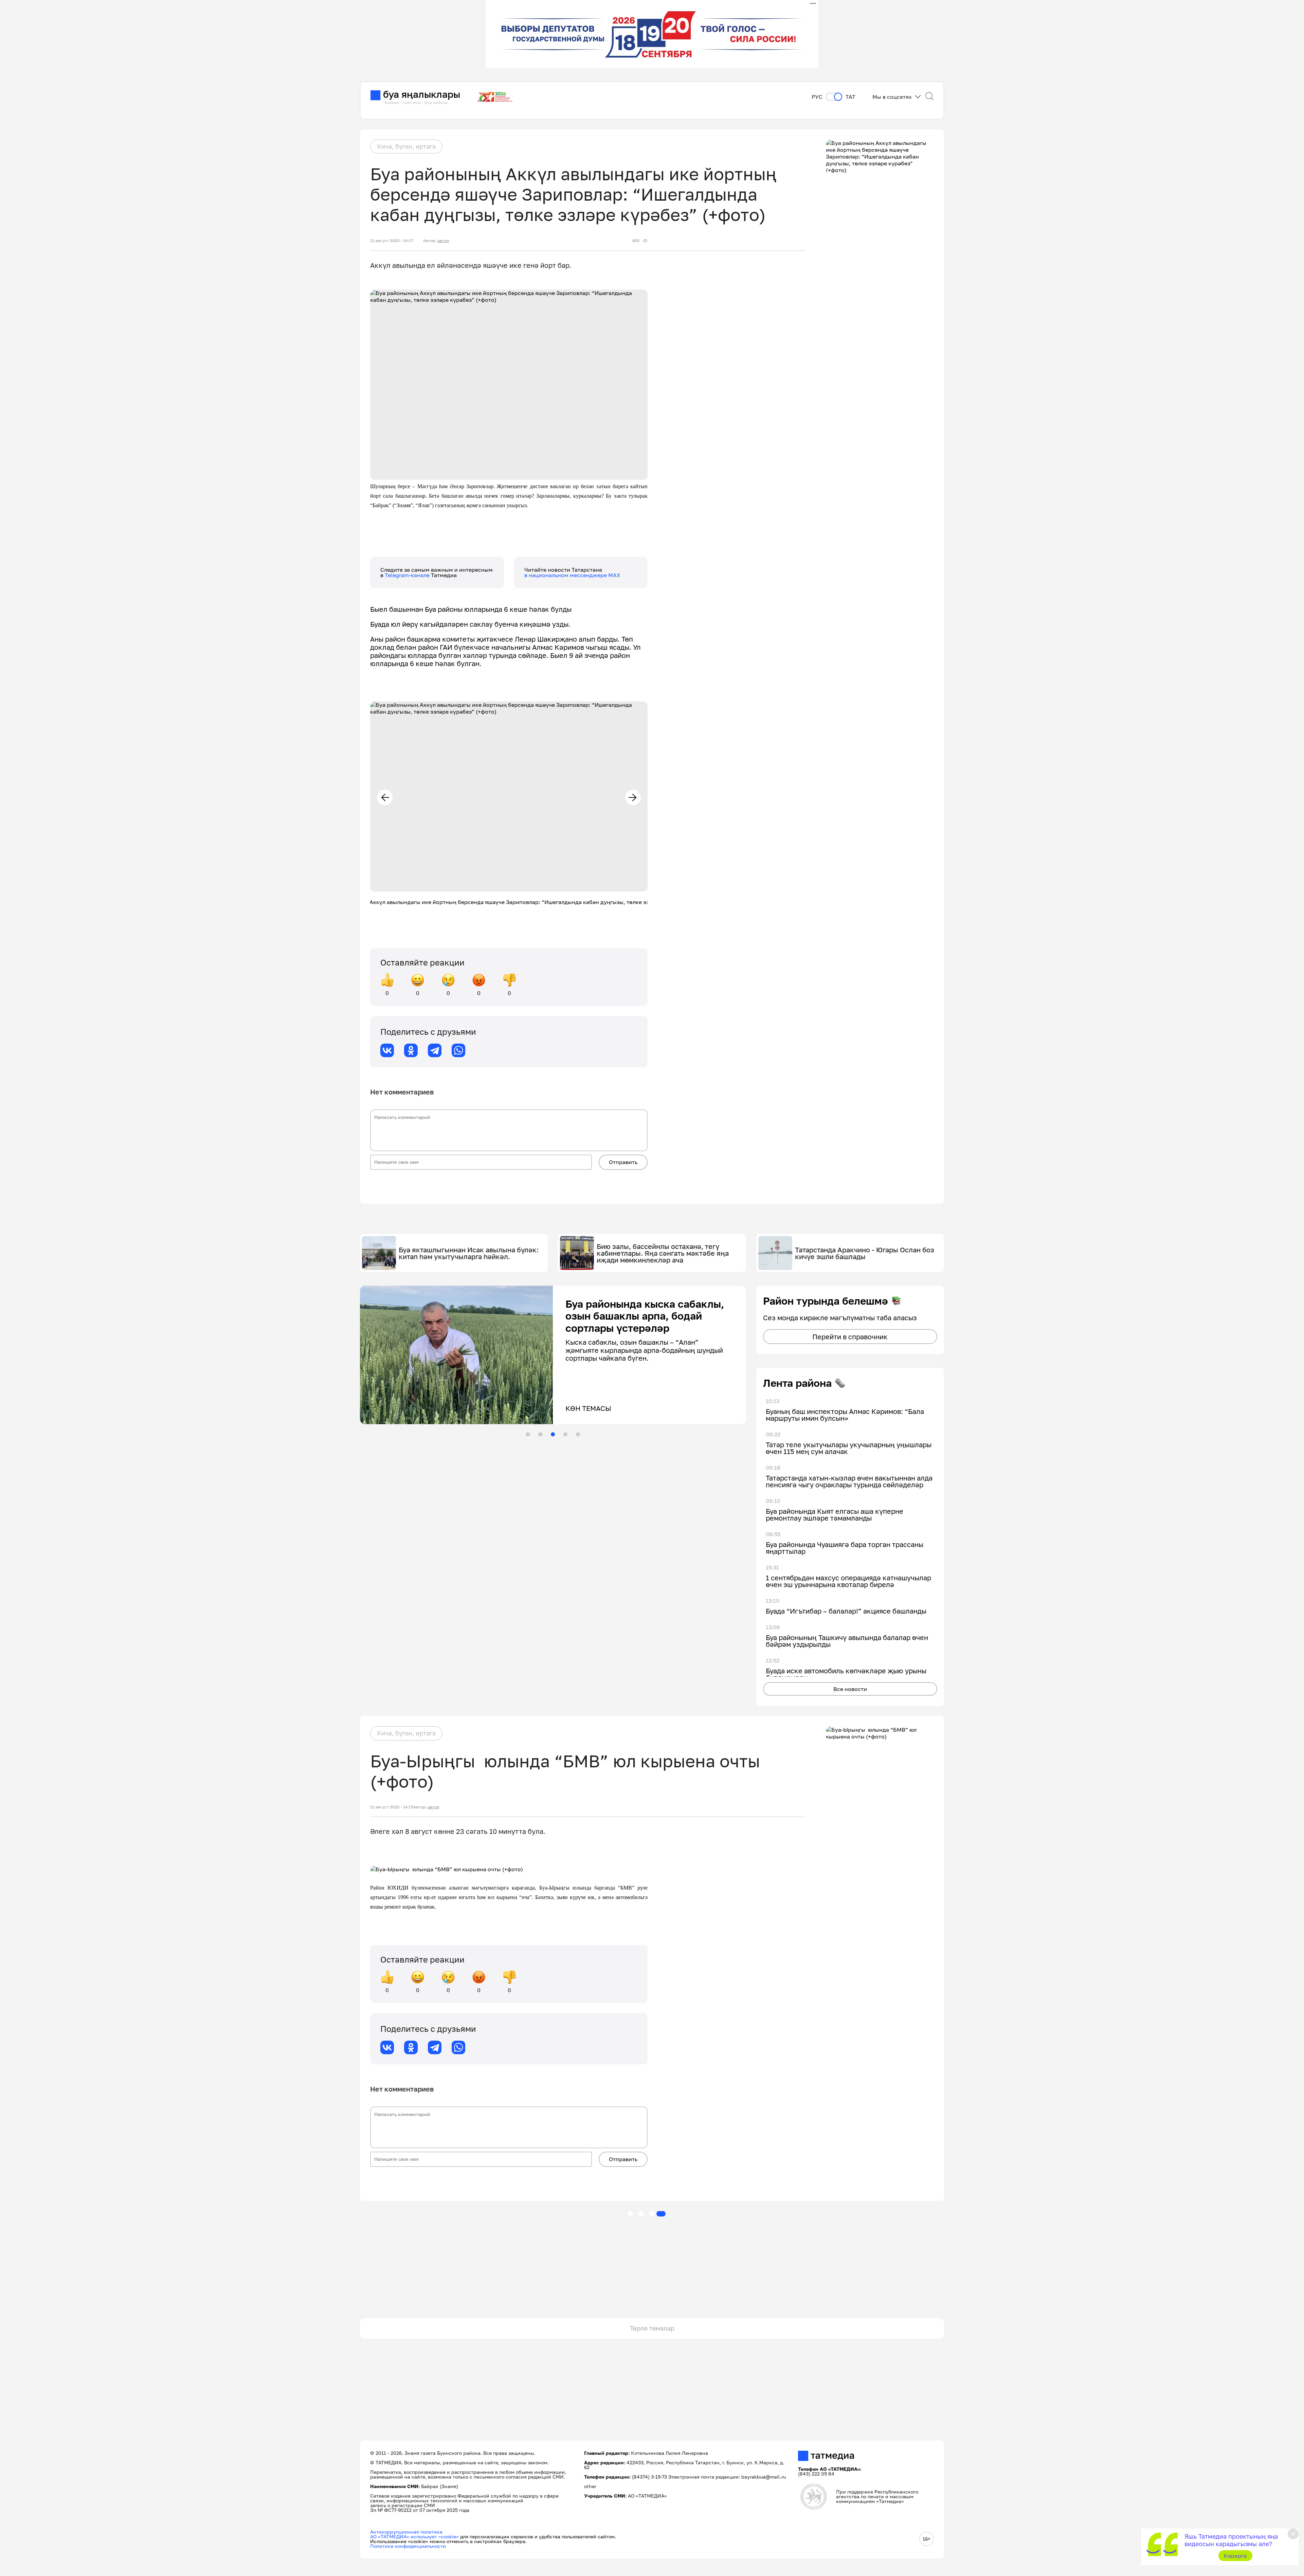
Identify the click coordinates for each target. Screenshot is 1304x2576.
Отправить (623, 1162)
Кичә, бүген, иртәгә (406, 146)
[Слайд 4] (565, 1434)
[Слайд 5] (578, 1434)
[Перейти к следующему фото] (633, 797)
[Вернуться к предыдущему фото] (385, 797)
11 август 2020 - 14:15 (392, 1807)
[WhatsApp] (458, 1050)
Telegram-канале (408, 575)
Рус (817, 97)
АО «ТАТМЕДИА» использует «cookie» (414, 2536)
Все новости (850, 1689)
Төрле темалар (652, 2328)
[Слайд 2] (540, 1434)
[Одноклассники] (411, 1050)
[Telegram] (435, 1050)
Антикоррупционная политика (406, 2532)
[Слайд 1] (528, 1434)
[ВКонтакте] (387, 1050)
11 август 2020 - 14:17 (392, 241)
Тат (850, 97)
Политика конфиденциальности (408, 2546)
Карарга (1235, 2556)
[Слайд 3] (553, 1434)
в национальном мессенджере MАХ (572, 575)
